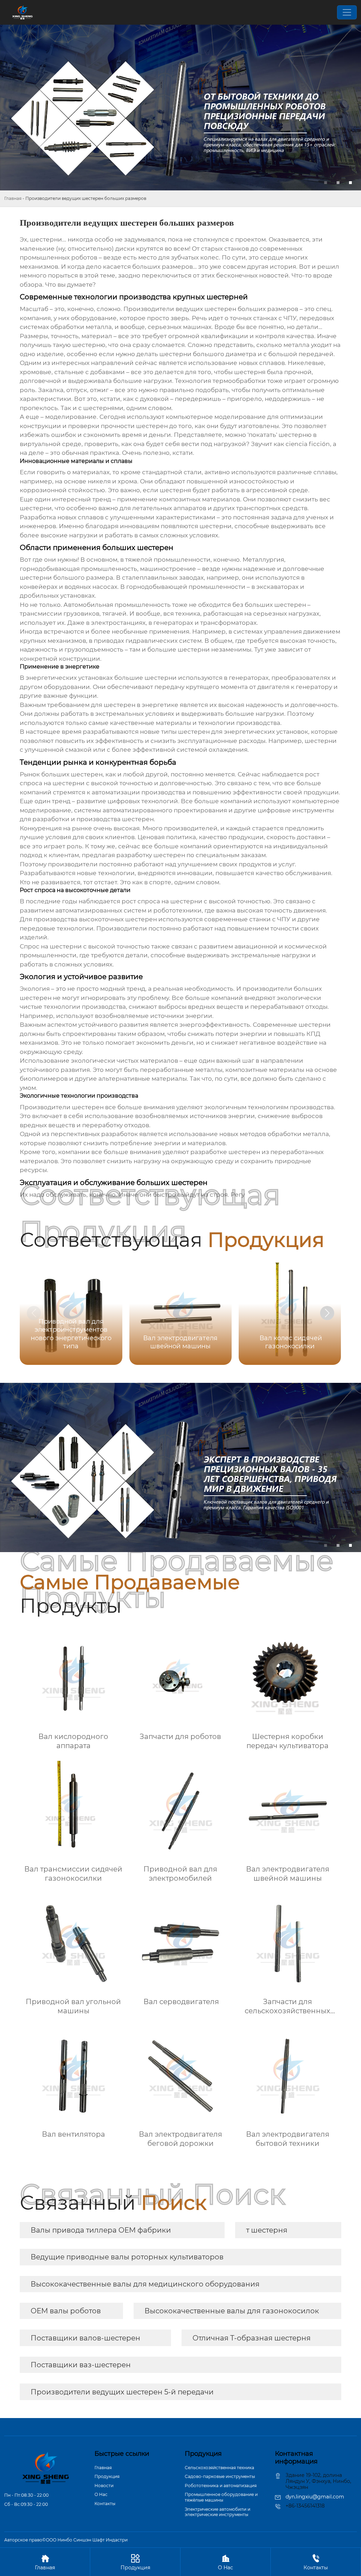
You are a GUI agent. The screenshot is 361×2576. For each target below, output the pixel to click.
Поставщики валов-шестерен (85, 2338)
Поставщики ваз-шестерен (81, 2365)
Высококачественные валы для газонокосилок (232, 2311)
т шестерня (267, 2230)
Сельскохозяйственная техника (219, 2468)
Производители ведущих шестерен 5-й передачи (122, 2392)
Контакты (105, 2504)
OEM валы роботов (66, 2311)
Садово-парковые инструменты (220, 2476)
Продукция (107, 2476)
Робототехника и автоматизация (221, 2486)
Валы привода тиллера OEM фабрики (101, 2230)
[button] (327, 1313)
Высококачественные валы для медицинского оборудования (145, 2284)
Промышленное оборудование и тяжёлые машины (221, 2497)
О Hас (101, 2494)
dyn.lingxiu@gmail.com (315, 2497)
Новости (104, 2486)
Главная (13, 198)
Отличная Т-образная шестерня (252, 2338)
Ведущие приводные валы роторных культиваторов (127, 2257)
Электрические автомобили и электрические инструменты (218, 2512)
